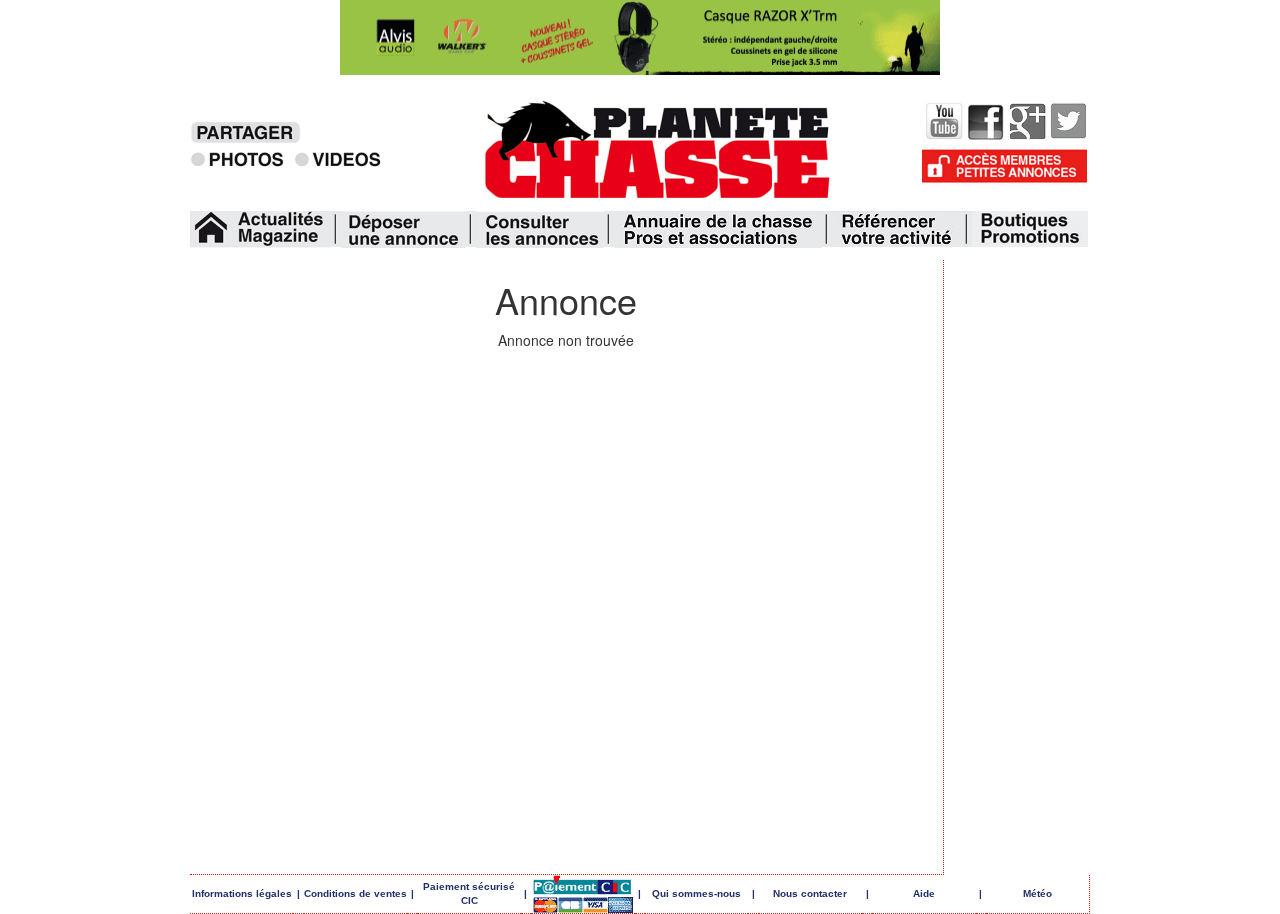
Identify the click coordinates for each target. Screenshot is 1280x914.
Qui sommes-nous (696, 893)
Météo (1037, 893)
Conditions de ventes (355, 893)
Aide (924, 893)
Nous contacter (810, 893)
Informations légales (242, 893)
